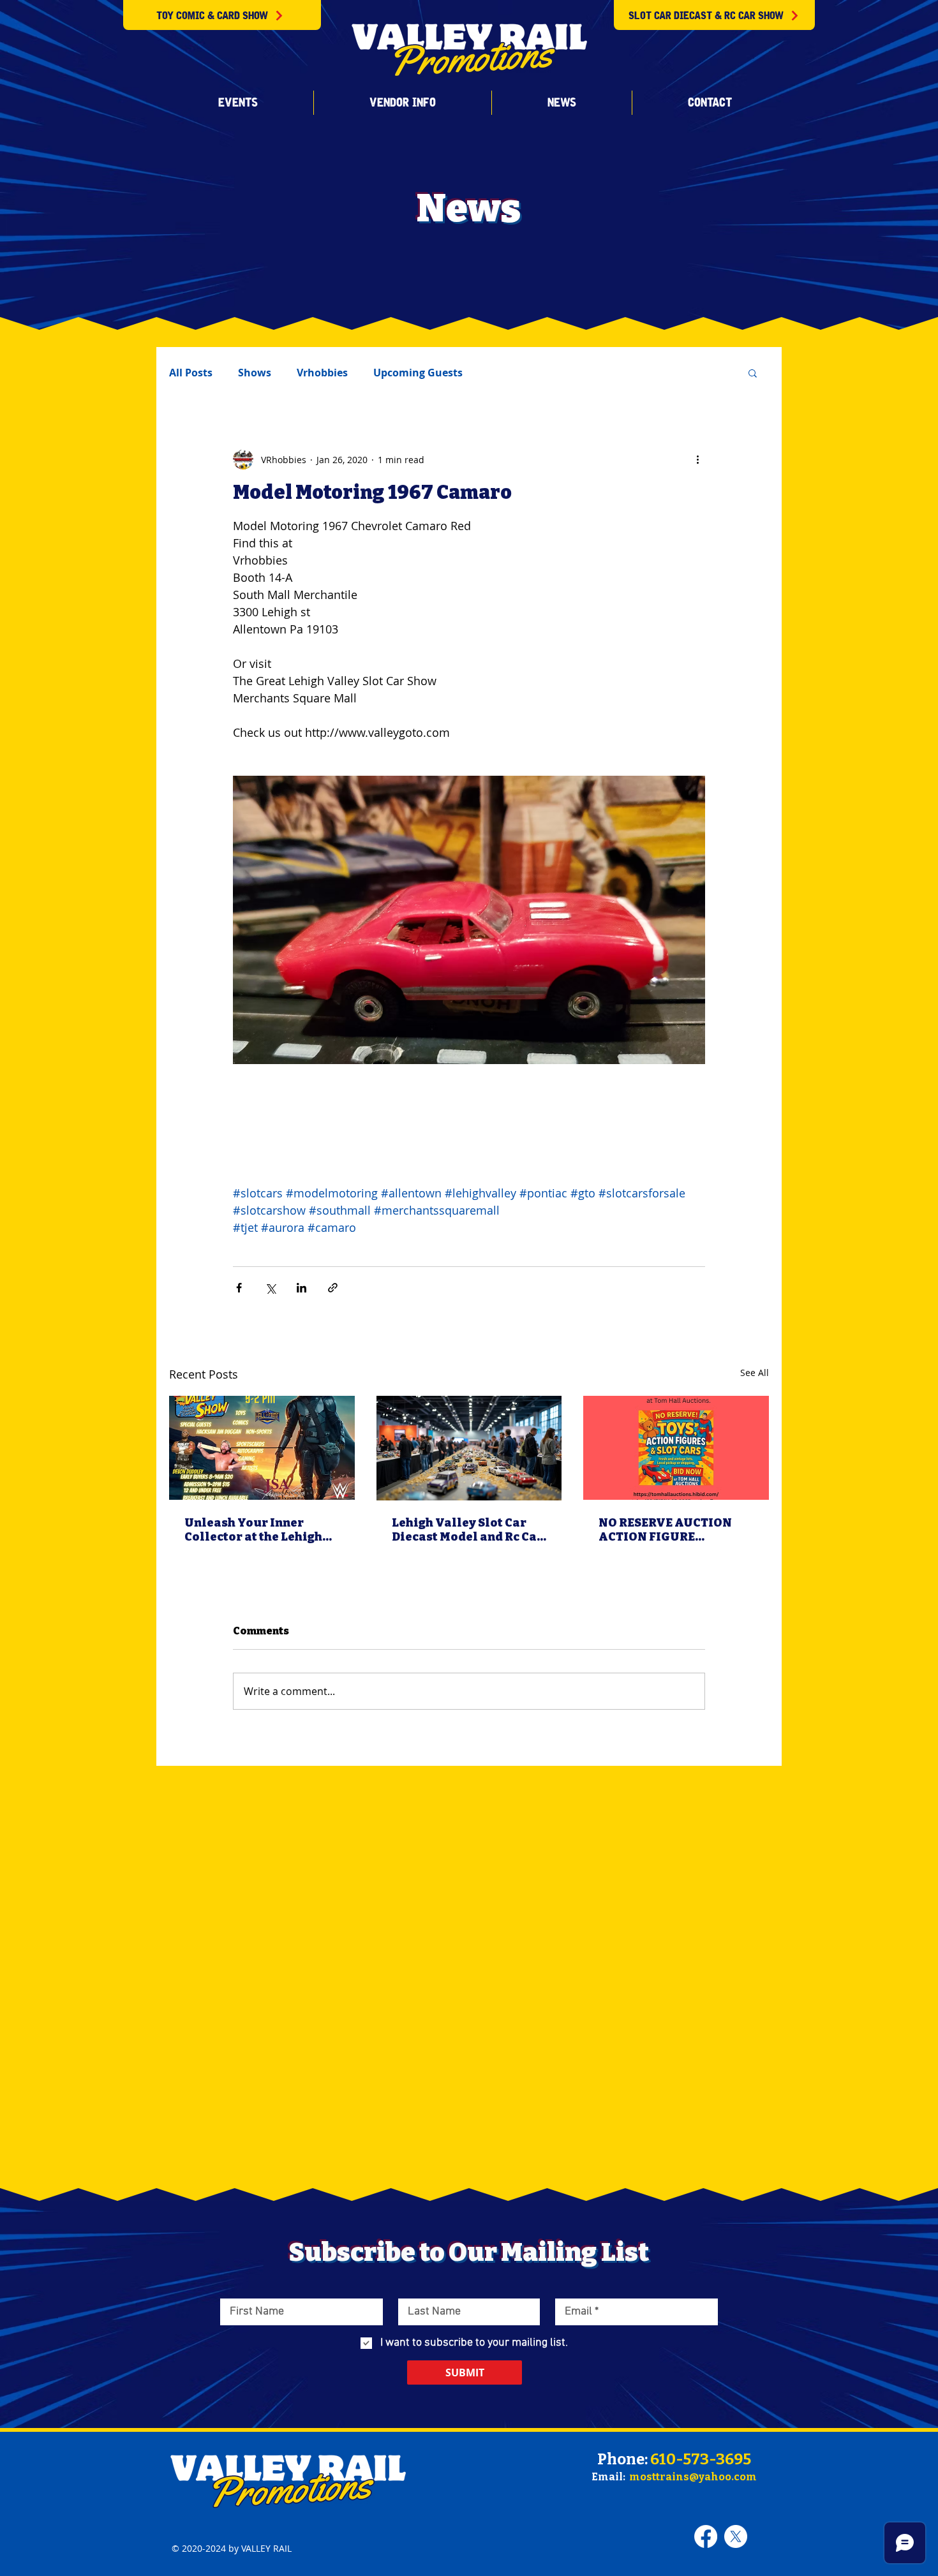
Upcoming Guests (418, 373)
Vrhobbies (322, 373)
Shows (255, 373)
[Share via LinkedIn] (301, 1288)
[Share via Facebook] (239, 1288)
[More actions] (697, 459)
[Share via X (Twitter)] (270, 1288)
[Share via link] (333, 1288)
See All (755, 1373)
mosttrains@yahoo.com (693, 2477)
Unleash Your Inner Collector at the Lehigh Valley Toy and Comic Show (253, 1530)
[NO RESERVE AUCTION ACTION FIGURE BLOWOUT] (676, 1448)
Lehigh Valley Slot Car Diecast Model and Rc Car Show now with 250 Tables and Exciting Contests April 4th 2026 (467, 1530)
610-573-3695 (701, 2459)
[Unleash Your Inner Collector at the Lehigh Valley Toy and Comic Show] (262, 1448)
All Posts (191, 373)
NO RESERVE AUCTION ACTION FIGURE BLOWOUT (665, 1530)
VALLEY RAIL (266, 2548)
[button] (238, 103)
